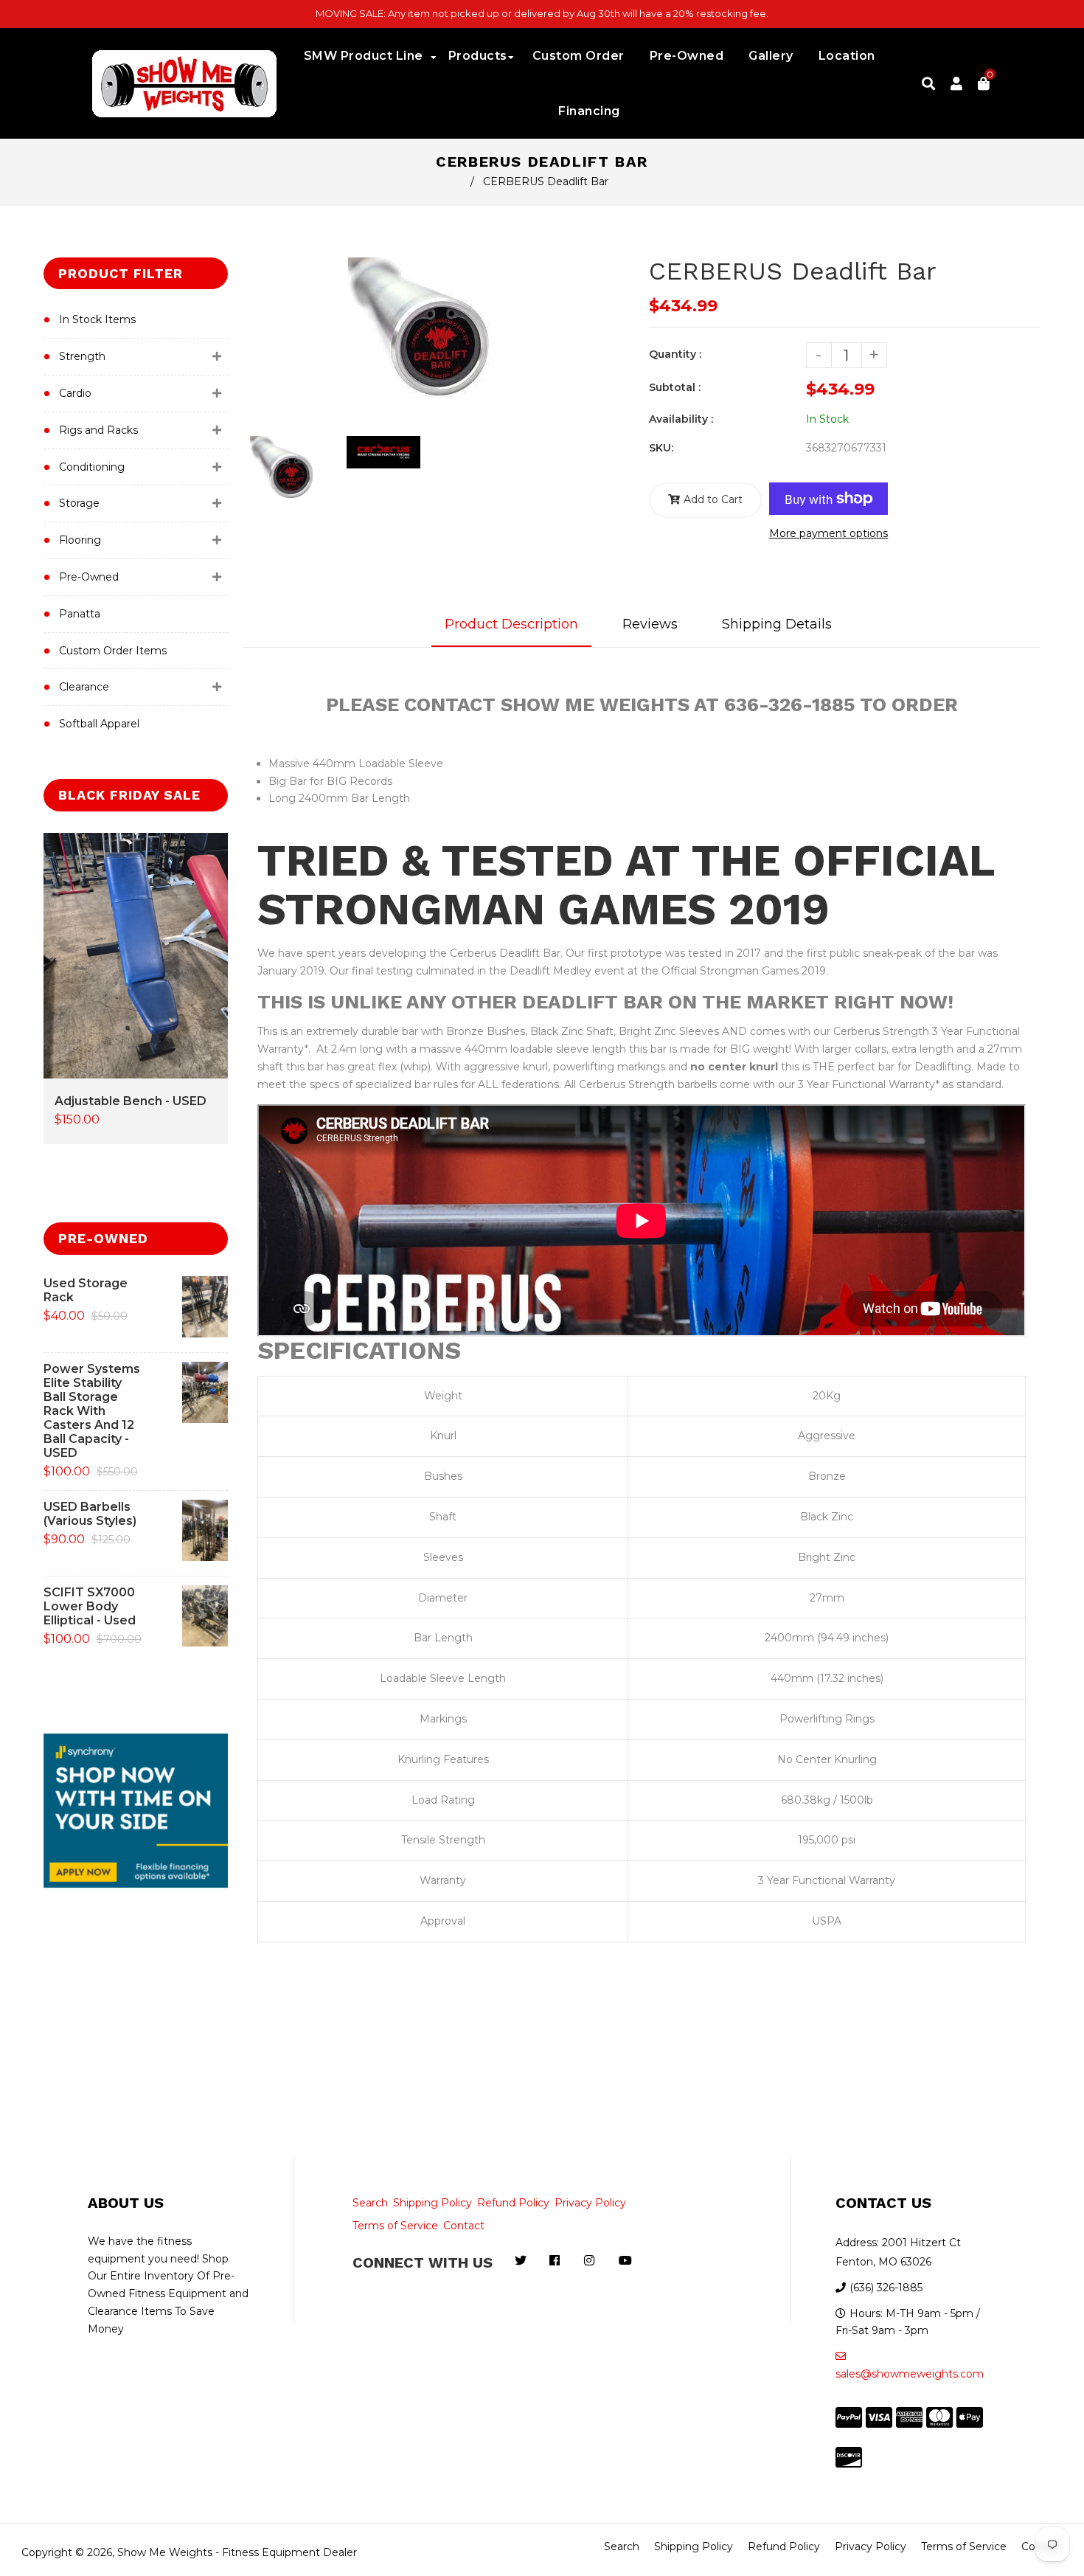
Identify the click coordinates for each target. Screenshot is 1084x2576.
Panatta (80, 614)
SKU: (661, 448)
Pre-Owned (89, 577)
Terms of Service (395, 2226)
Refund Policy (513, 2203)
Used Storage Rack (86, 1290)
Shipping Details (777, 624)
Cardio (75, 393)
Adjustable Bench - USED (131, 1101)
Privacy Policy (590, 2203)
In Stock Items (97, 319)
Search (370, 2203)
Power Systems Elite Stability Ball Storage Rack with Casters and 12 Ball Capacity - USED (92, 1411)
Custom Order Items (113, 651)
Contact (464, 2226)
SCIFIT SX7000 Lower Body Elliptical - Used (90, 1606)
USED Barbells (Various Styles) (90, 1514)
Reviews (650, 624)
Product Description (511, 624)
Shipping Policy (432, 2203)
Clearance (84, 687)
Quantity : (675, 354)
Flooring (80, 540)
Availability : (681, 419)
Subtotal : (675, 387)
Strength (82, 356)
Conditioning (92, 467)
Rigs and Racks (98, 430)
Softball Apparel (99, 724)
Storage (79, 503)
